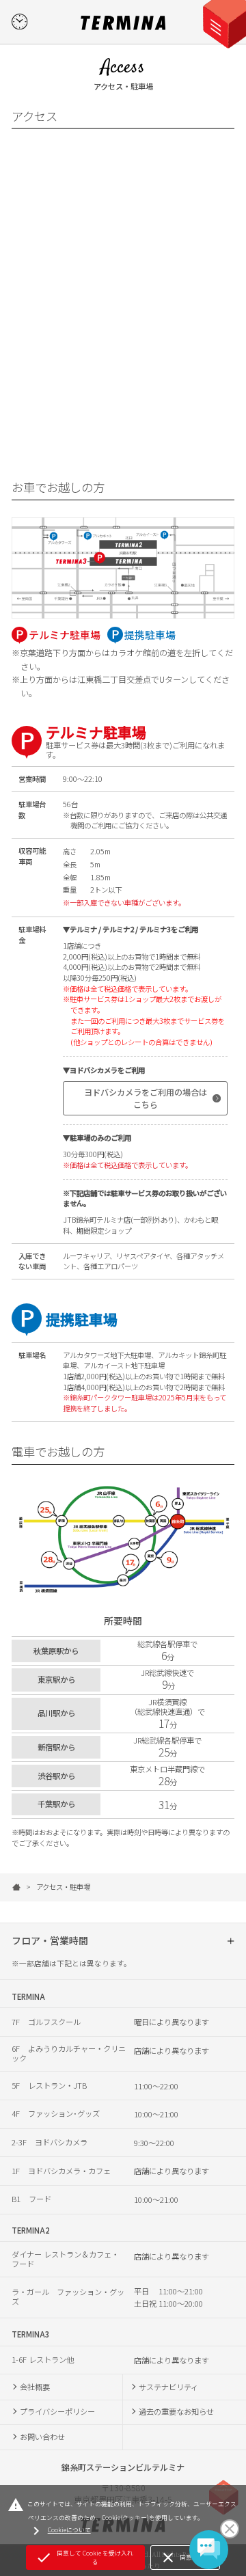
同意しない (185, 2558)
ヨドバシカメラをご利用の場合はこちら (146, 1098)
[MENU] (228, 18)
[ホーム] (16, 1887)
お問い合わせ (42, 2437)
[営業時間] (19, 22)
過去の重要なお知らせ (176, 2411)
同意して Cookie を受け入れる (84, 2558)
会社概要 (35, 2387)
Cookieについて (59, 2531)
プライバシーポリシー (57, 2411)
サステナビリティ (168, 2387)
